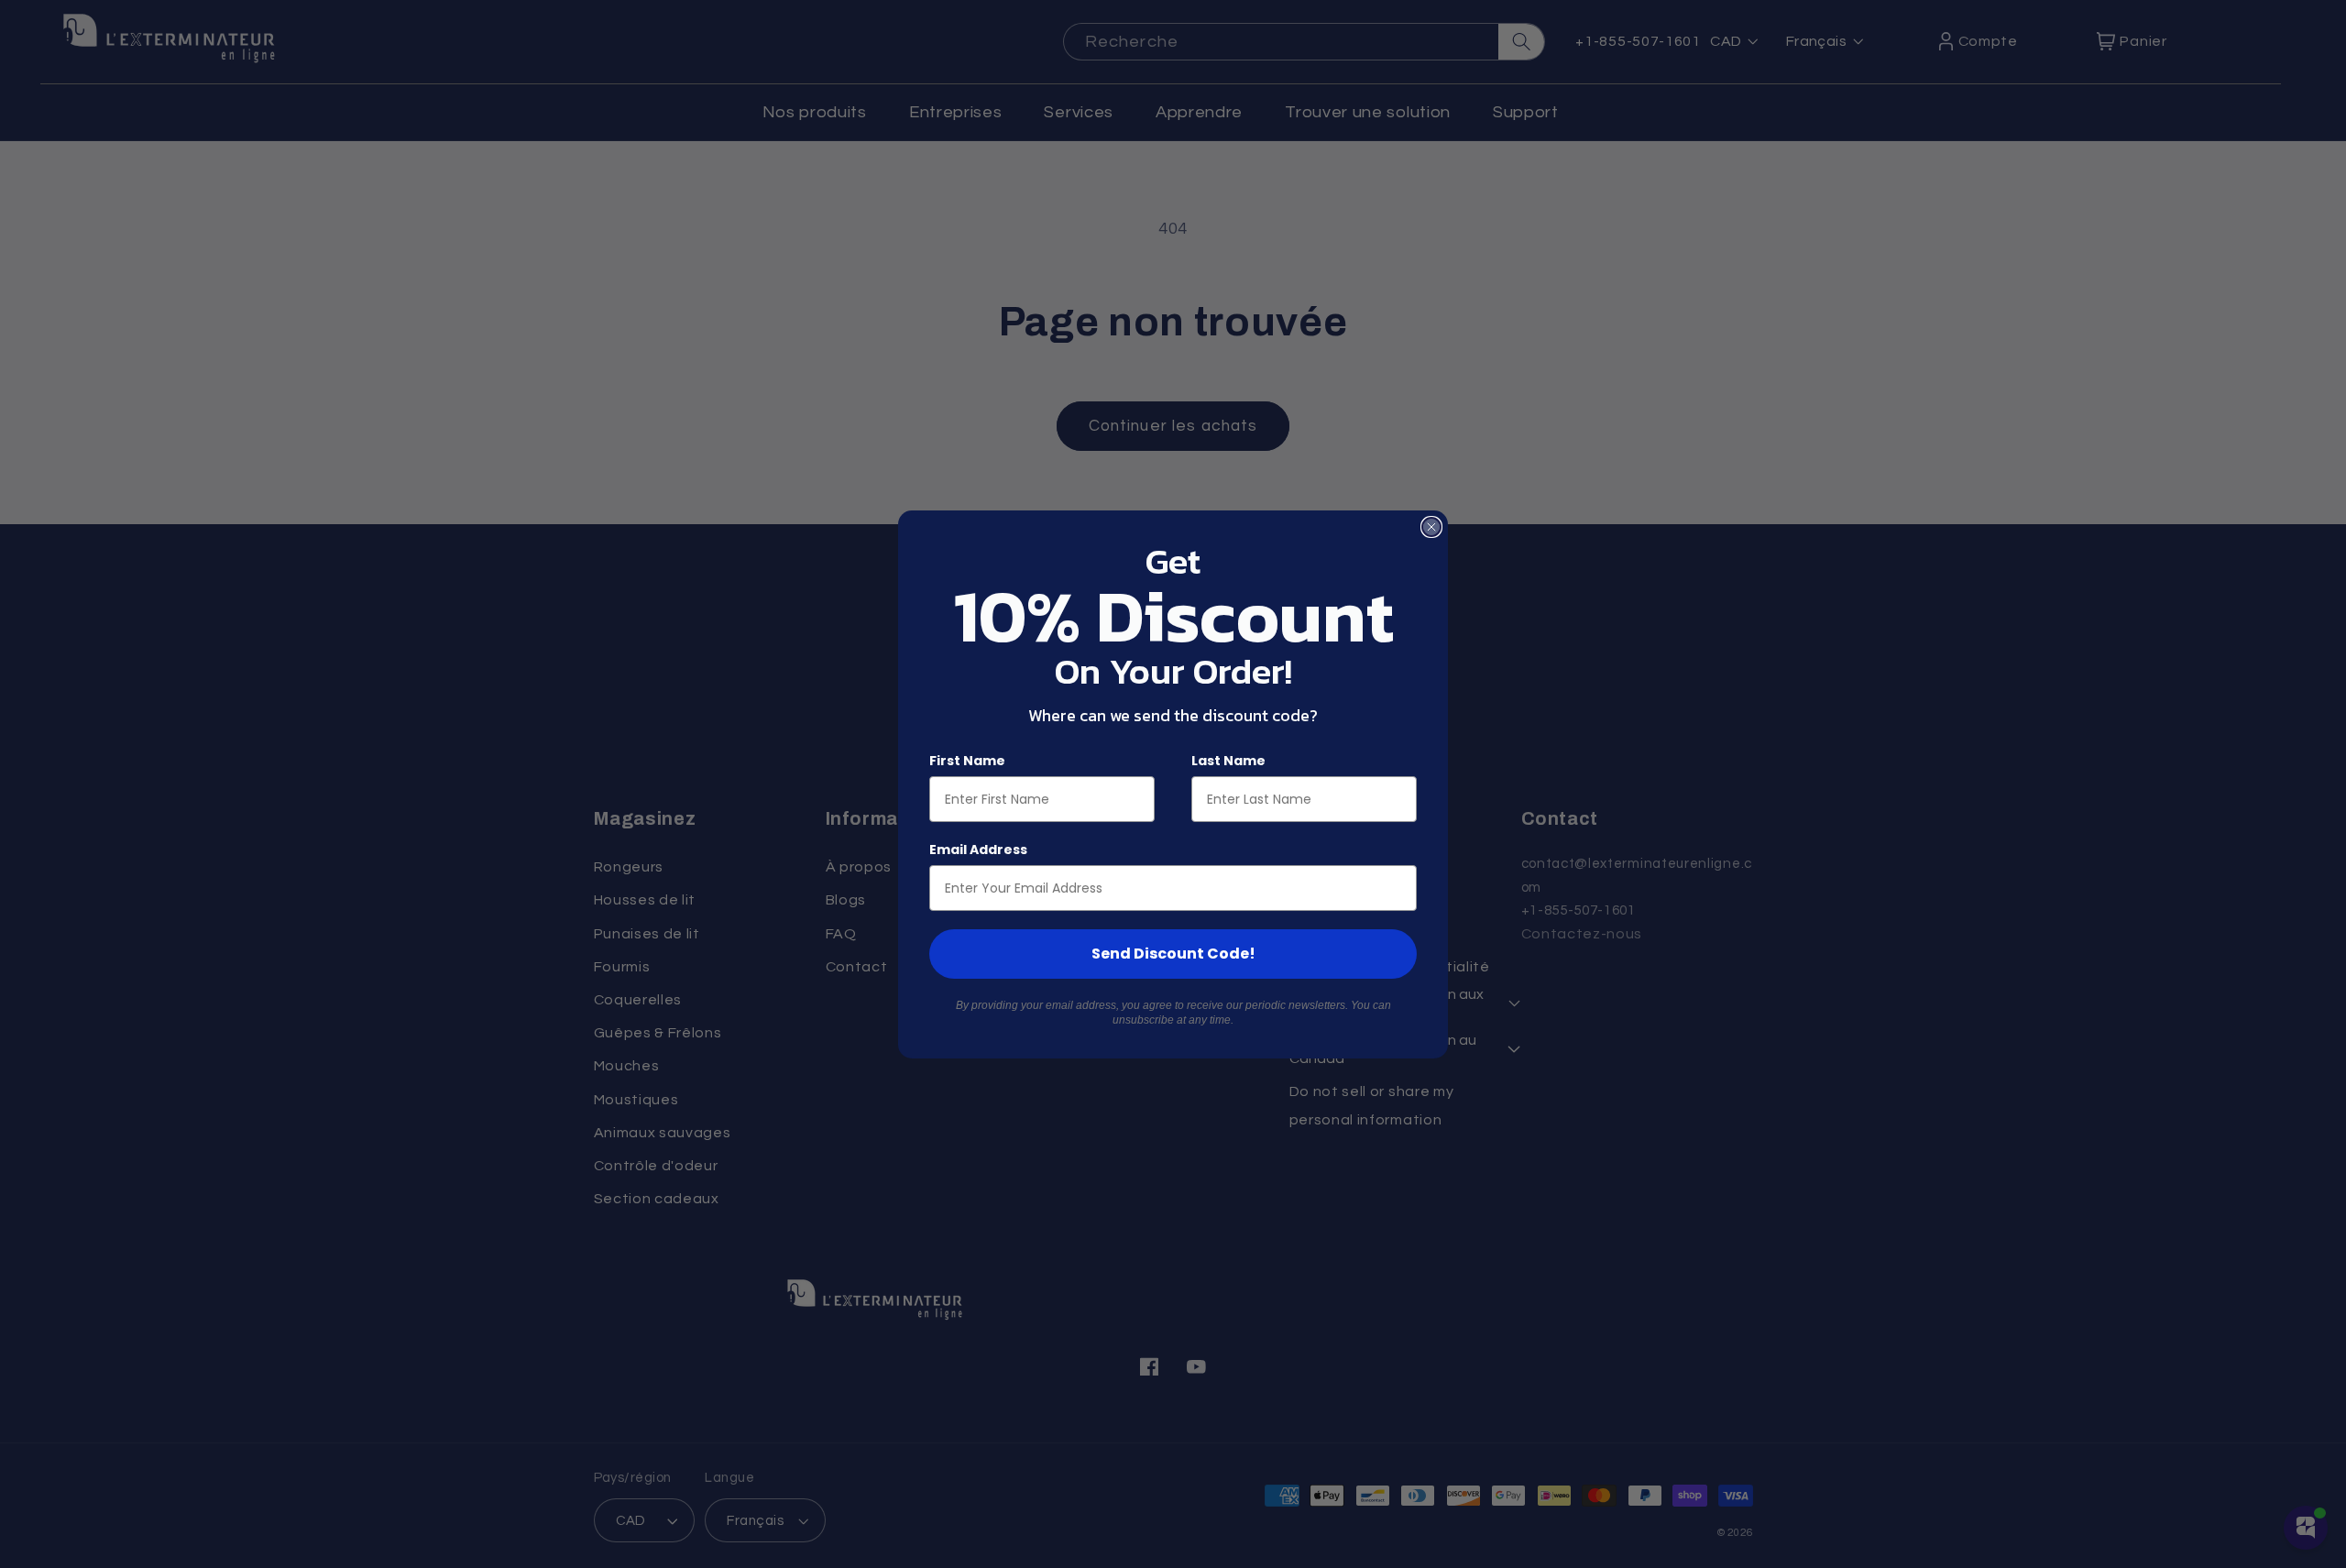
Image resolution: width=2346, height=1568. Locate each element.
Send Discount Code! (1173, 954)
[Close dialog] (1431, 527)
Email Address (978, 850)
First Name (967, 761)
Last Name (1228, 761)
